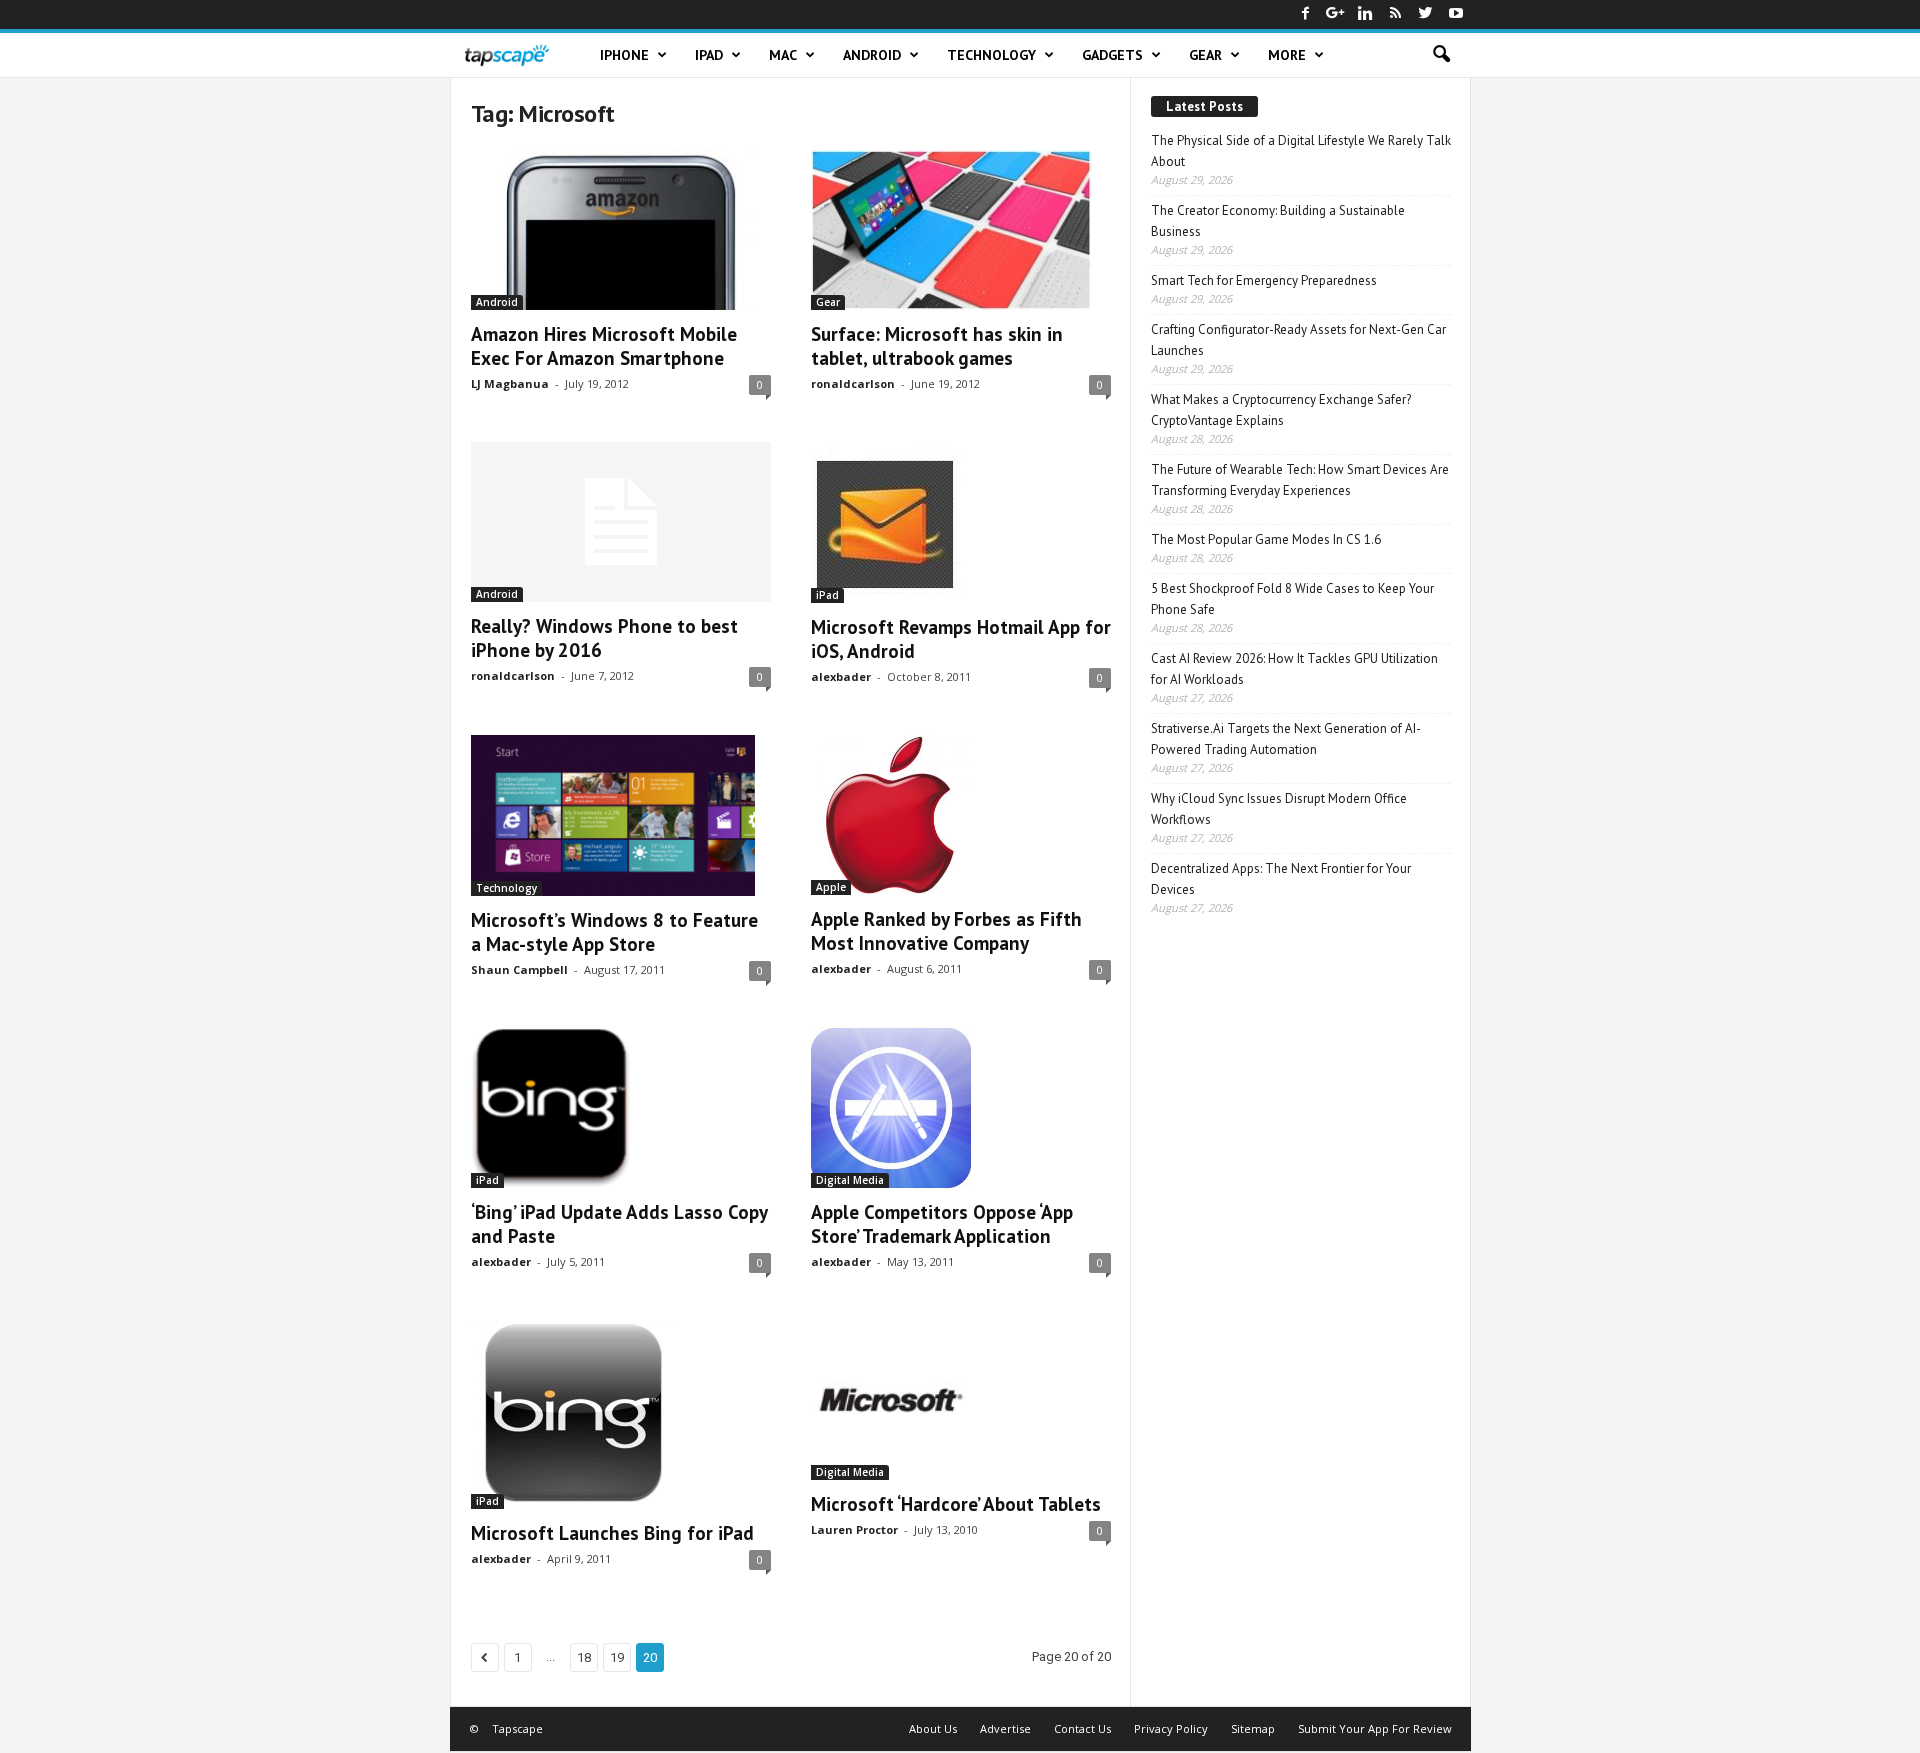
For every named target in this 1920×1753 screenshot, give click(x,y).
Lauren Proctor (854, 1529)
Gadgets (1112, 55)
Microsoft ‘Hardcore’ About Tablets (956, 1504)
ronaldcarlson (853, 383)
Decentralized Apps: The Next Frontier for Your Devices (1281, 879)
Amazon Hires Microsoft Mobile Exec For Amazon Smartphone (604, 346)
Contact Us (1082, 1728)
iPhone (624, 55)
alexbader (841, 676)
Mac (783, 55)
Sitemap (1253, 1728)
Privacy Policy (1171, 1728)
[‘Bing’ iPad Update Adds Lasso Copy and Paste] (621, 1108)
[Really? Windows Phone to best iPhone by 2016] (621, 522)
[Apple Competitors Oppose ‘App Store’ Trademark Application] (961, 1108)
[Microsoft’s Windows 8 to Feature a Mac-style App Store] (621, 815)
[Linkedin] (1366, 14)
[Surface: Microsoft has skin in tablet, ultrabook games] (961, 230)
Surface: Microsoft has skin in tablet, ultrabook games (937, 346)
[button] (1441, 55)
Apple (831, 887)
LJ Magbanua (510, 383)
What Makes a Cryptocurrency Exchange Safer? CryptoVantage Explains (1281, 410)
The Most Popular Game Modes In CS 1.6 (1266, 539)
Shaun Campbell (519, 969)
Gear (1205, 55)
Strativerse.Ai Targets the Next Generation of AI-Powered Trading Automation (1286, 739)
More (1287, 55)
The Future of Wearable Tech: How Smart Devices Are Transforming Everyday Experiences (1300, 480)
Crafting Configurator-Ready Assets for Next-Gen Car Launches (1298, 340)
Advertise (1005, 1728)
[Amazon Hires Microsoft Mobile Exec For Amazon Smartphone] (621, 230)
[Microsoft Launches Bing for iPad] (621, 1414)
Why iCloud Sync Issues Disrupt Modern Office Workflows (1279, 809)
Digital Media (850, 1180)
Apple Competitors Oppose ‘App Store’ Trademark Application (942, 1224)
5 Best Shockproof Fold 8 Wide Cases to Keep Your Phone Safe (1292, 599)
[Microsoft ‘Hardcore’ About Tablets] (961, 1400)
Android (872, 55)
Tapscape (517, 1728)
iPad (709, 55)
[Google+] (1336, 14)
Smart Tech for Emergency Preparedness (1264, 280)
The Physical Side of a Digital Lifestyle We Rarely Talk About (1301, 151)
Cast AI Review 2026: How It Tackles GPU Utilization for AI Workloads (1294, 669)
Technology (991, 55)
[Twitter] (1426, 14)
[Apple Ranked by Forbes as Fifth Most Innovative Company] (961, 815)
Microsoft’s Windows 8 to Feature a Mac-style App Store (614, 932)
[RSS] (1396, 14)
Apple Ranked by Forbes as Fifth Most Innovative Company (946, 931)
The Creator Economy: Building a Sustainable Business (1278, 221)
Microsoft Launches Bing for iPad (612, 1533)
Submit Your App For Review (1375, 1728)
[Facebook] (1306, 14)
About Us (933, 1728)
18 (584, 1657)
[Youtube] (1456, 14)
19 (617, 1657)
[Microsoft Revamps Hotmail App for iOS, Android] (961, 522)
